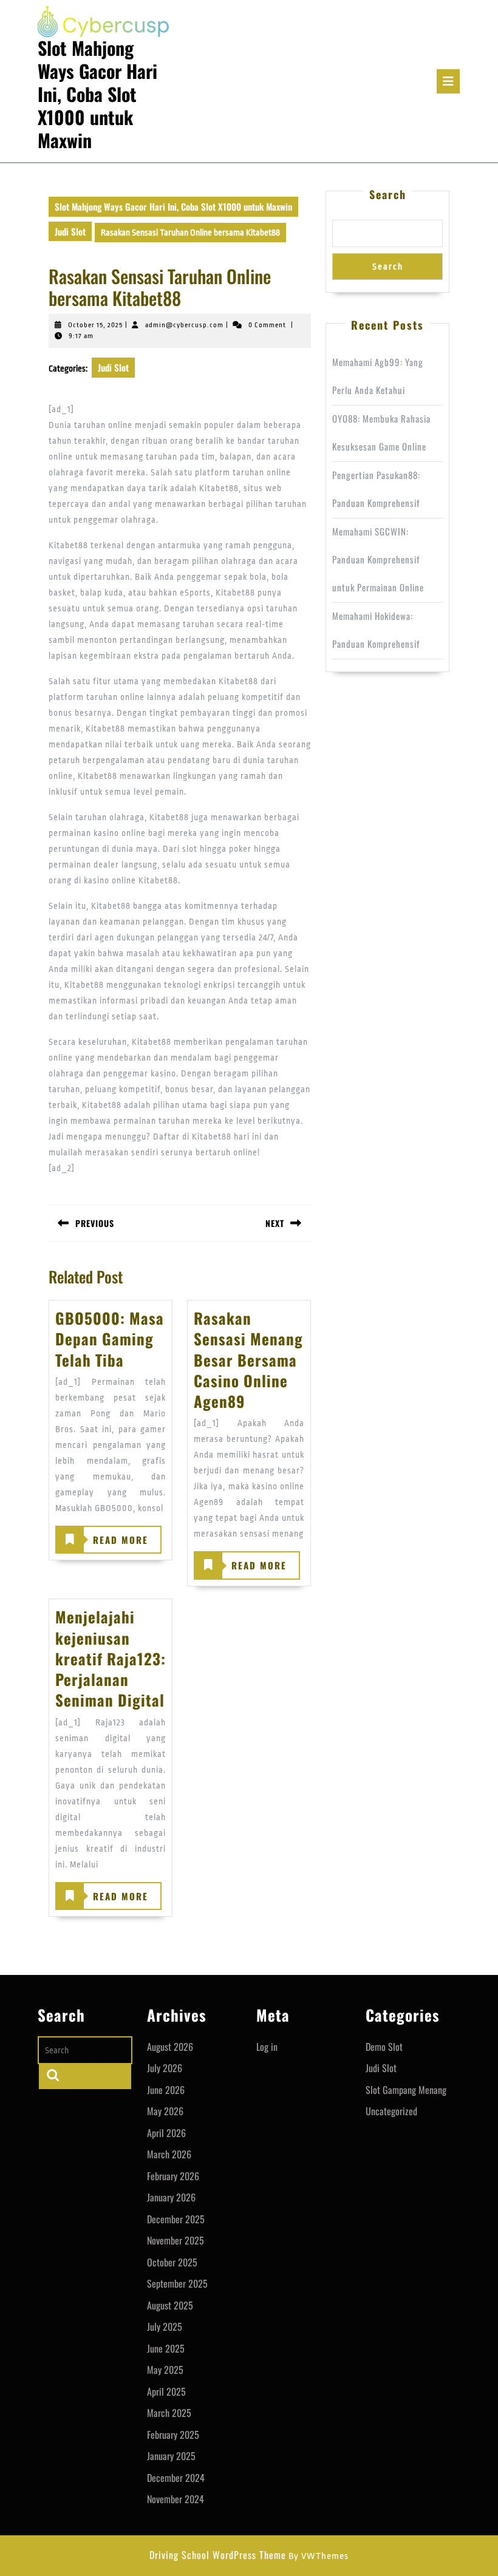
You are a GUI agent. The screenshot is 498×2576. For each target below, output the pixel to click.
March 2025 (169, 2413)
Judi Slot (70, 231)
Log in (267, 2047)
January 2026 (171, 2197)
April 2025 (166, 2391)
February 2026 (173, 2176)
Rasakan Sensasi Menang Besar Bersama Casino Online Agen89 (248, 1359)
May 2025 (165, 2370)
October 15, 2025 (95, 325)
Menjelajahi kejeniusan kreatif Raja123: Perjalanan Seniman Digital (111, 1658)
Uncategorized (391, 2111)
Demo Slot (384, 2047)
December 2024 (176, 2478)
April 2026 (166, 2133)
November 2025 (176, 2240)
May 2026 (165, 2111)
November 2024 (176, 2499)
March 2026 (169, 2154)
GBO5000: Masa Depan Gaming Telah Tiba (110, 1339)
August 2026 (170, 2047)
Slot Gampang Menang (406, 2090)
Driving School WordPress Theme (218, 2555)
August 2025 (170, 2305)
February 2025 (173, 2435)
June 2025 (166, 2348)
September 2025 (177, 2283)
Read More (103, 1543)
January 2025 (171, 2456)
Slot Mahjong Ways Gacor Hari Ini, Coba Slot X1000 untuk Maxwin (97, 94)
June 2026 (166, 2090)
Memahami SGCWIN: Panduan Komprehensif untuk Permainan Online (378, 559)
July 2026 (165, 2068)
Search (388, 194)
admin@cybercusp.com (184, 325)
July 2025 (165, 2326)
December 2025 (176, 2219)
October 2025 (172, 2262)
